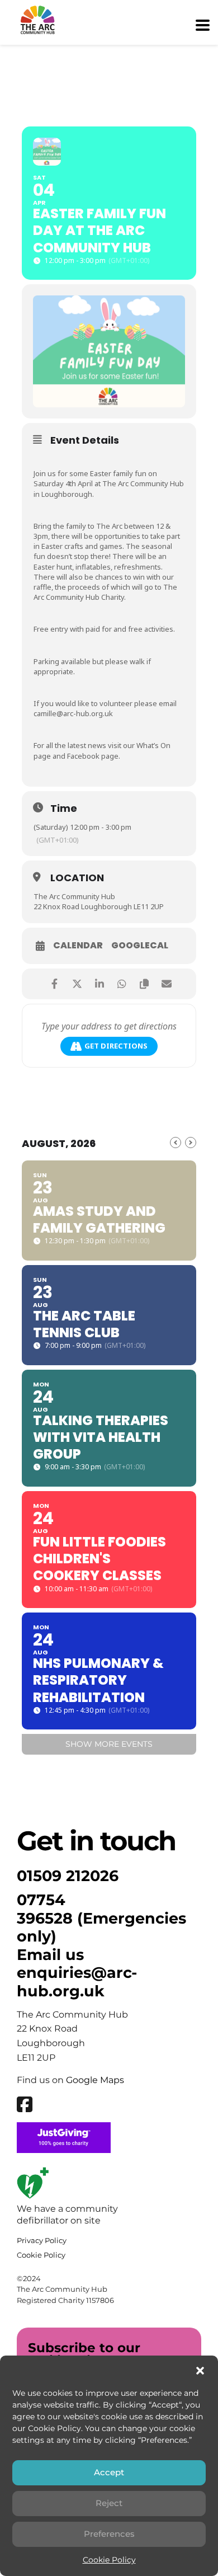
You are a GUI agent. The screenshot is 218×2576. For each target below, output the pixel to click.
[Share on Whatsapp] (122, 984)
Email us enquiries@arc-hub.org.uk (77, 1973)
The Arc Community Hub (74, 896)
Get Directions (116, 1046)
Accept (109, 2472)
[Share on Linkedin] (99, 984)
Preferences (109, 2534)
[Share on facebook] (54, 984)
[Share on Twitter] (77, 984)
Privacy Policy (42, 2240)
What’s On (153, 745)
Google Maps (95, 2080)
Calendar (78, 946)
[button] (200, 2371)
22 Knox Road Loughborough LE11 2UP (99, 906)
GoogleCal (140, 946)
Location (77, 878)
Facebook (83, 756)
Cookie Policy (109, 2560)
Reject (109, 2503)
